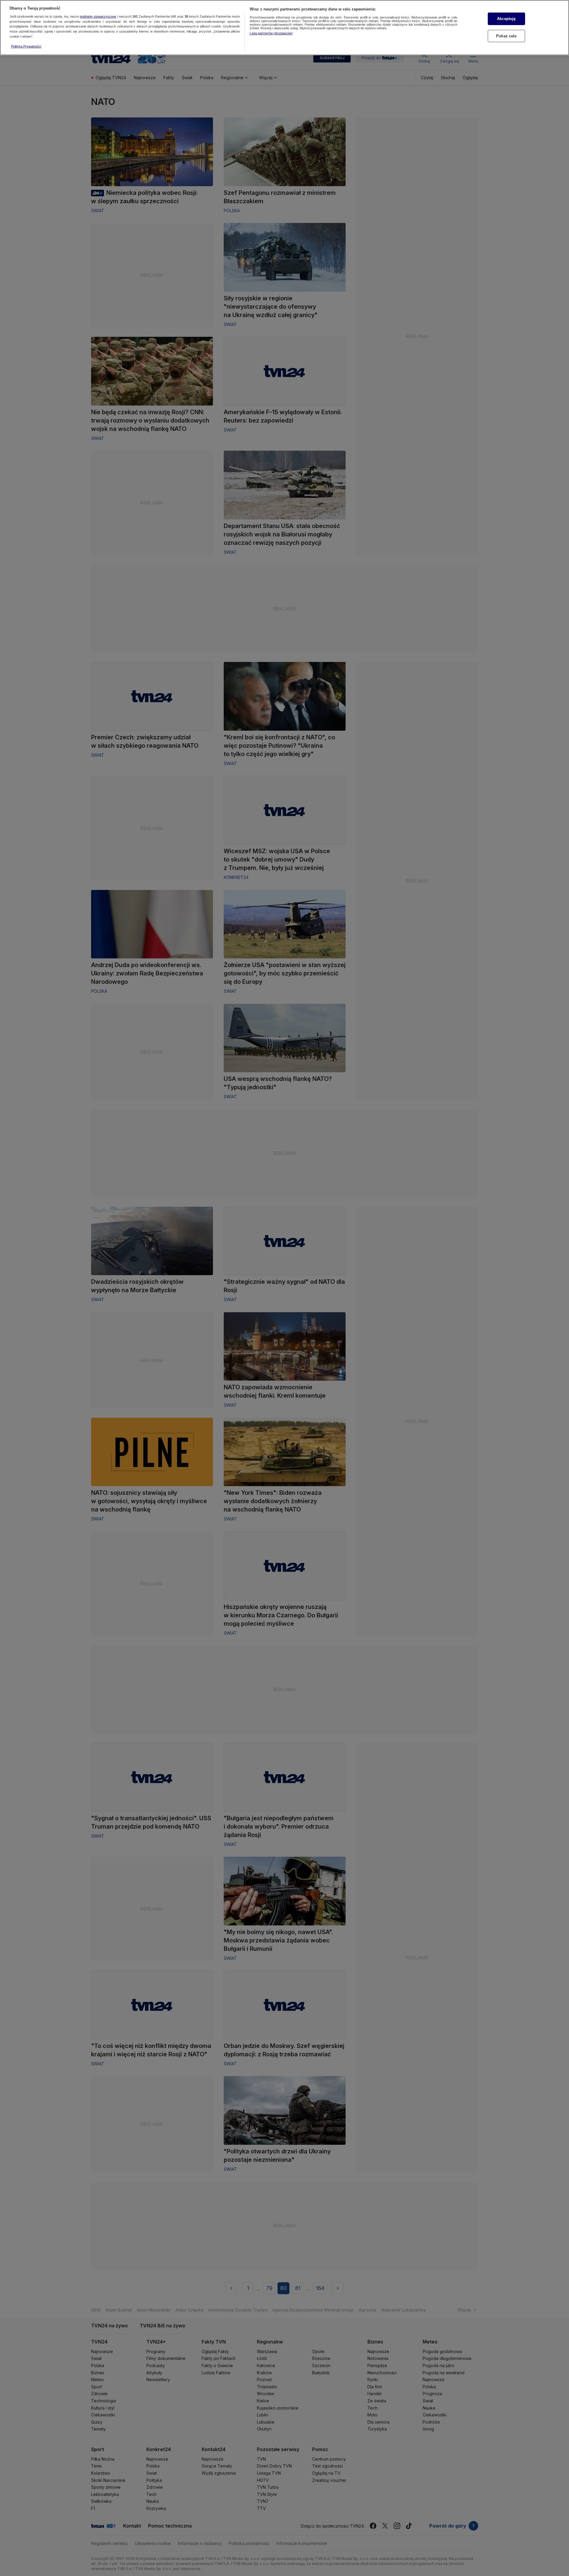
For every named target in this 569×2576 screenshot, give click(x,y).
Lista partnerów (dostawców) (271, 33)
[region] (284, 28)
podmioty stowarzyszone (98, 16)
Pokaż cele (506, 36)
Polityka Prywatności (26, 46)
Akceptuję (506, 19)
